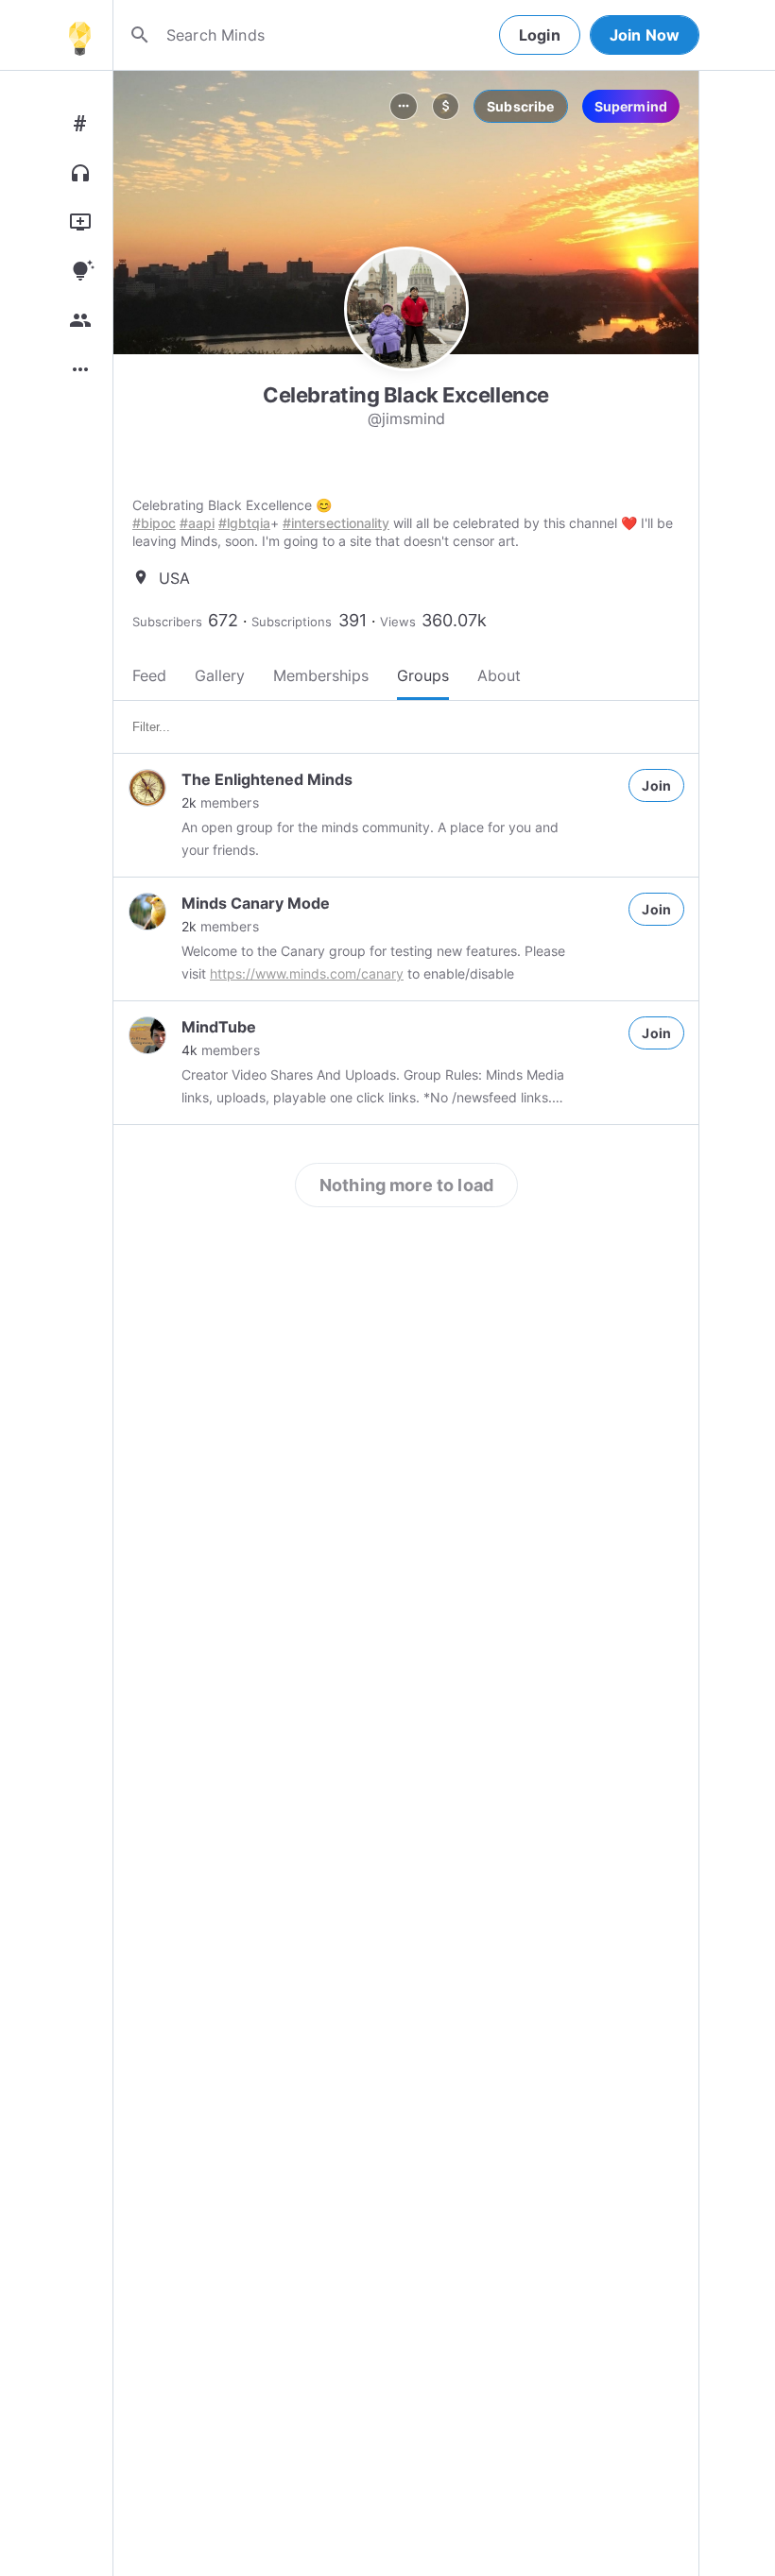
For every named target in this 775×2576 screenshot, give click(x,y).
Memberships (321, 675)
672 (223, 620)
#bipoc (154, 523)
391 (353, 620)
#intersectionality (336, 523)
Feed (149, 675)
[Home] (79, 35)
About (499, 675)
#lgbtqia (244, 523)
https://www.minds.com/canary (307, 973)
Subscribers (167, 622)
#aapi (197, 523)
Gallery (220, 675)
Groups (423, 675)
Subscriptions (292, 622)
